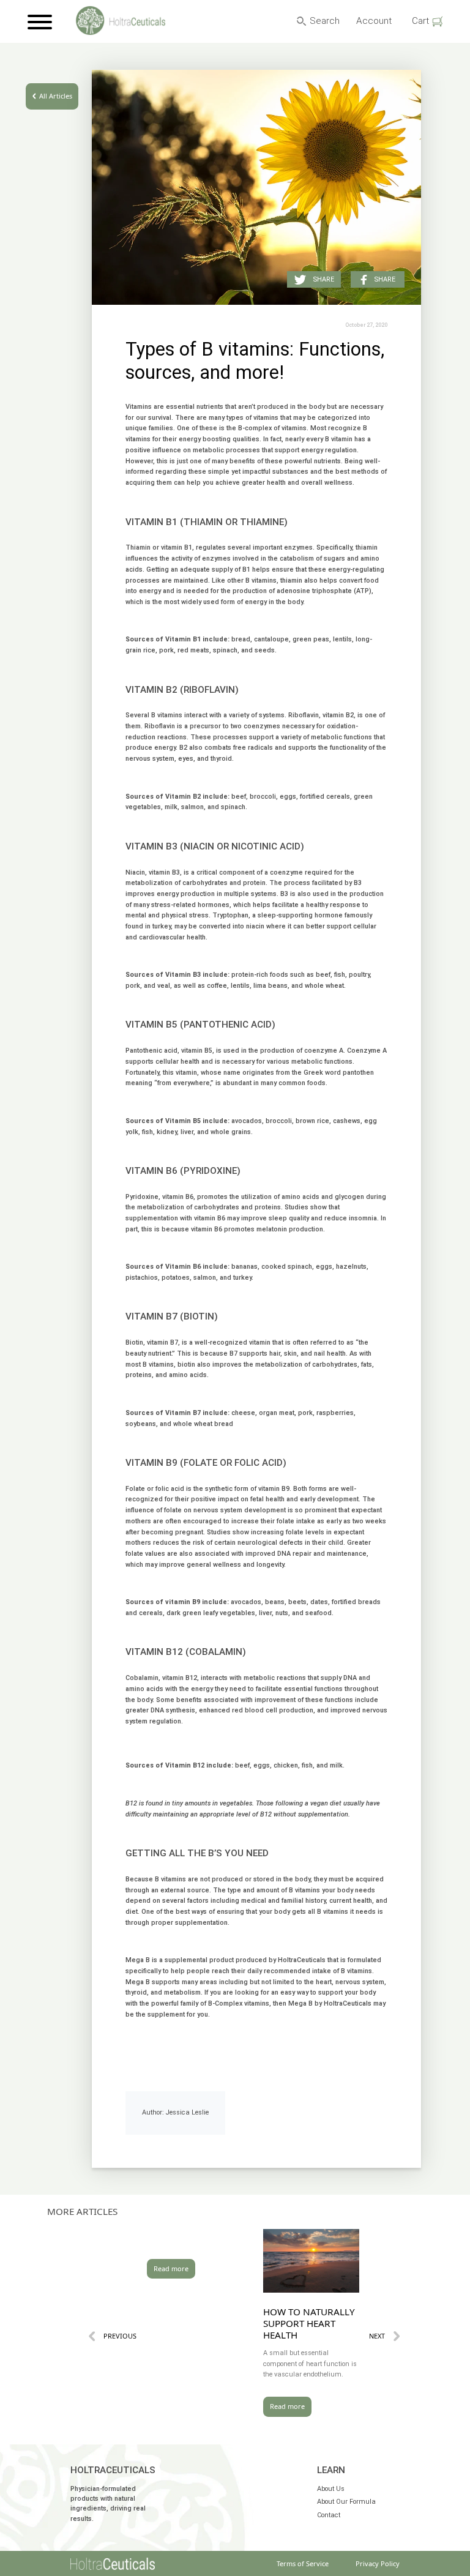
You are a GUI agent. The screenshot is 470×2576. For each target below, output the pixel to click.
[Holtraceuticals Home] (113, 2564)
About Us (331, 2489)
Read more (171, 2268)
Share (385, 279)
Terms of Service (303, 2563)
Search (325, 21)
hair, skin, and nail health (308, 1353)
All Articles (56, 96)
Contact (329, 2515)
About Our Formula (346, 2502)
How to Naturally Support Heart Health (309, 2323)
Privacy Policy (378, 2563)
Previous (120, 2336)
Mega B (138, 1960)
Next (377, 2336)
